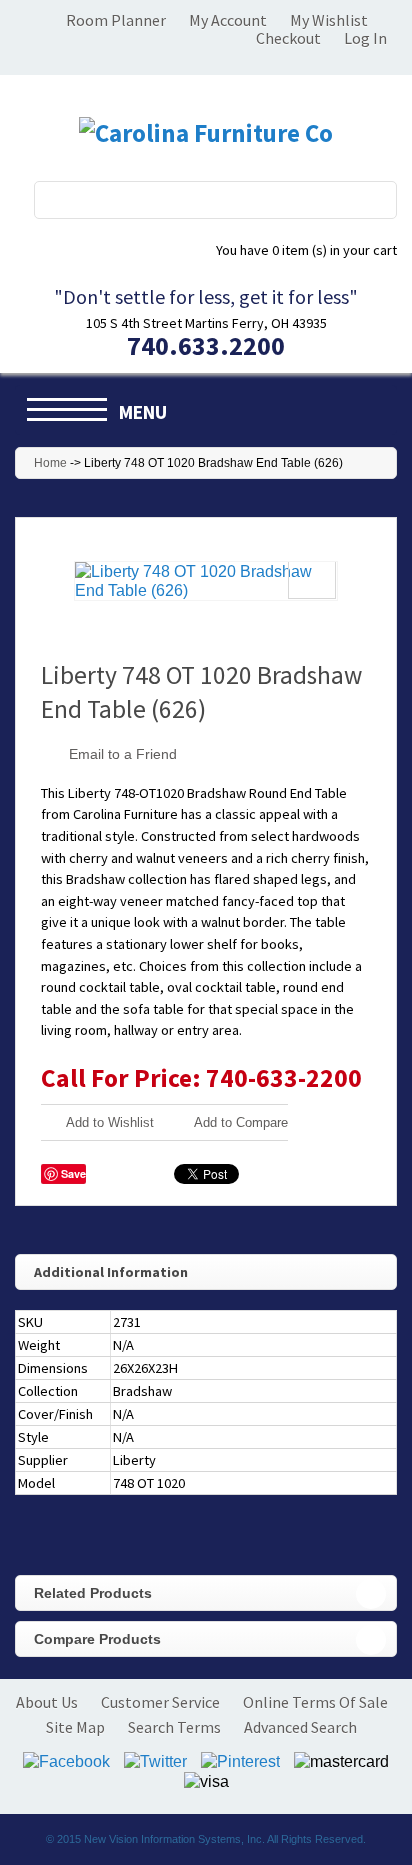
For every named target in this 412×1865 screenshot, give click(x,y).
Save (73, 1173)
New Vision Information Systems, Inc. (174, 1839)
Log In (365, 38)
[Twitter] (155, 1760)
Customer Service (160, 1702)
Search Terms (174, 1727)
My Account (228, 20)
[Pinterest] (240, 1760)
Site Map (75, 1727)
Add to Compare (241, 1122)
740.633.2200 (206, 345)
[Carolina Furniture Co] (206, 133)
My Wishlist (329, 20)
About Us (47, 1702)
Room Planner (116, 20)
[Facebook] (66, 1760)
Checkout (288, 38)
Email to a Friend (123, 754)
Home (50, 463)
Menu (143, 412)
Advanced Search (300, 1727)
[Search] (370, 199)
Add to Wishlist (110, 1122)
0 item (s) (306, 250)
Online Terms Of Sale (315, 1702)
